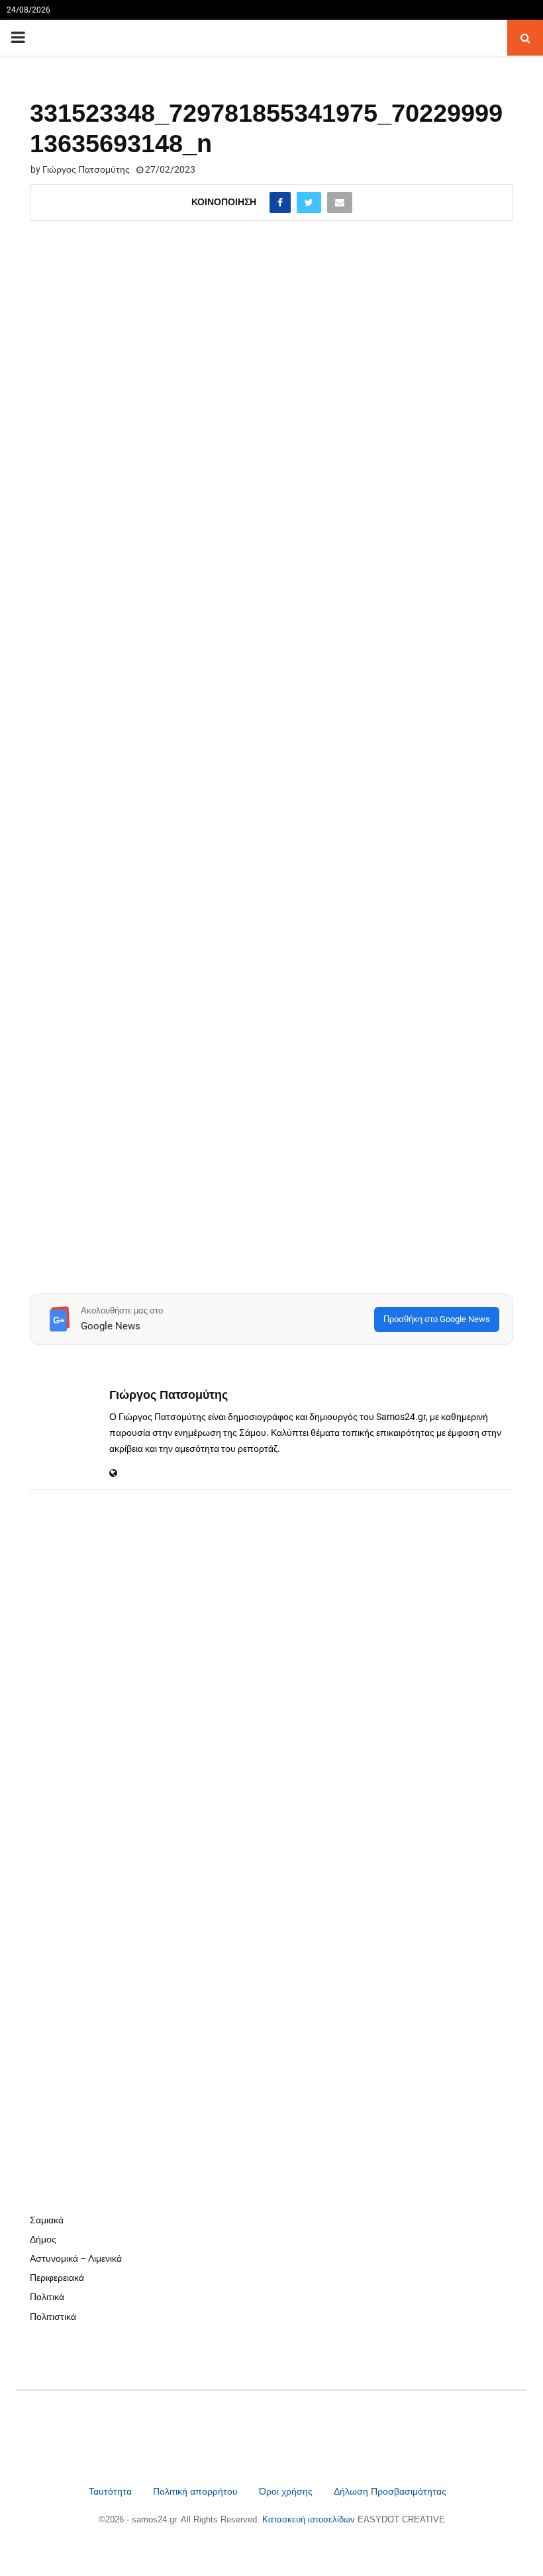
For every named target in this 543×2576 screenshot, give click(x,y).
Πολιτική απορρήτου (195, 2491)
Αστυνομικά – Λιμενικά (76, 2258)
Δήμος (43, 2239)
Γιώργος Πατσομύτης (86, 169)
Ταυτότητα (112, 2491)
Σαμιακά (47, 2220)
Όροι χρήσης (287, 2491)
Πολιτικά (47, 2297)
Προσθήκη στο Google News (437, 1319)
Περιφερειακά (57, 2278)
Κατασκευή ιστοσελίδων (310, 2519)
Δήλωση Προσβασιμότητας (390, 2491)
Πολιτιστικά (53, 2317)
